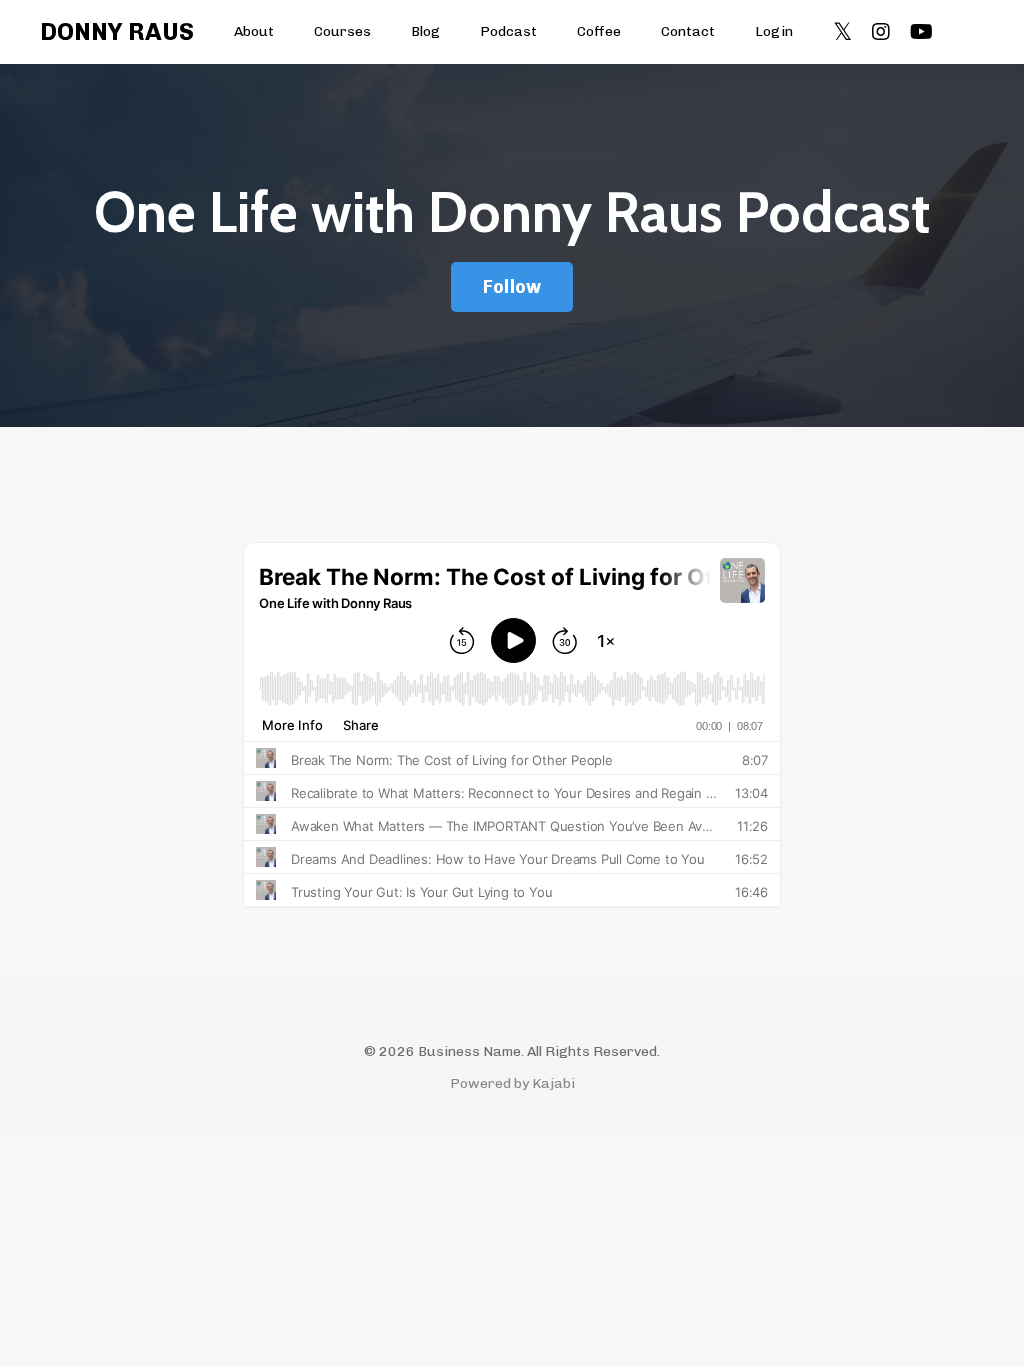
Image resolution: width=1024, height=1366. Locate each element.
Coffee (599, 31)
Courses (342, 31)
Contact (688, 31)
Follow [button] (512, 287)
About (254, 31)
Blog (425, 31)
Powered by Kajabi (512, 1083)
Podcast (508, 31)
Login (774, 31)
